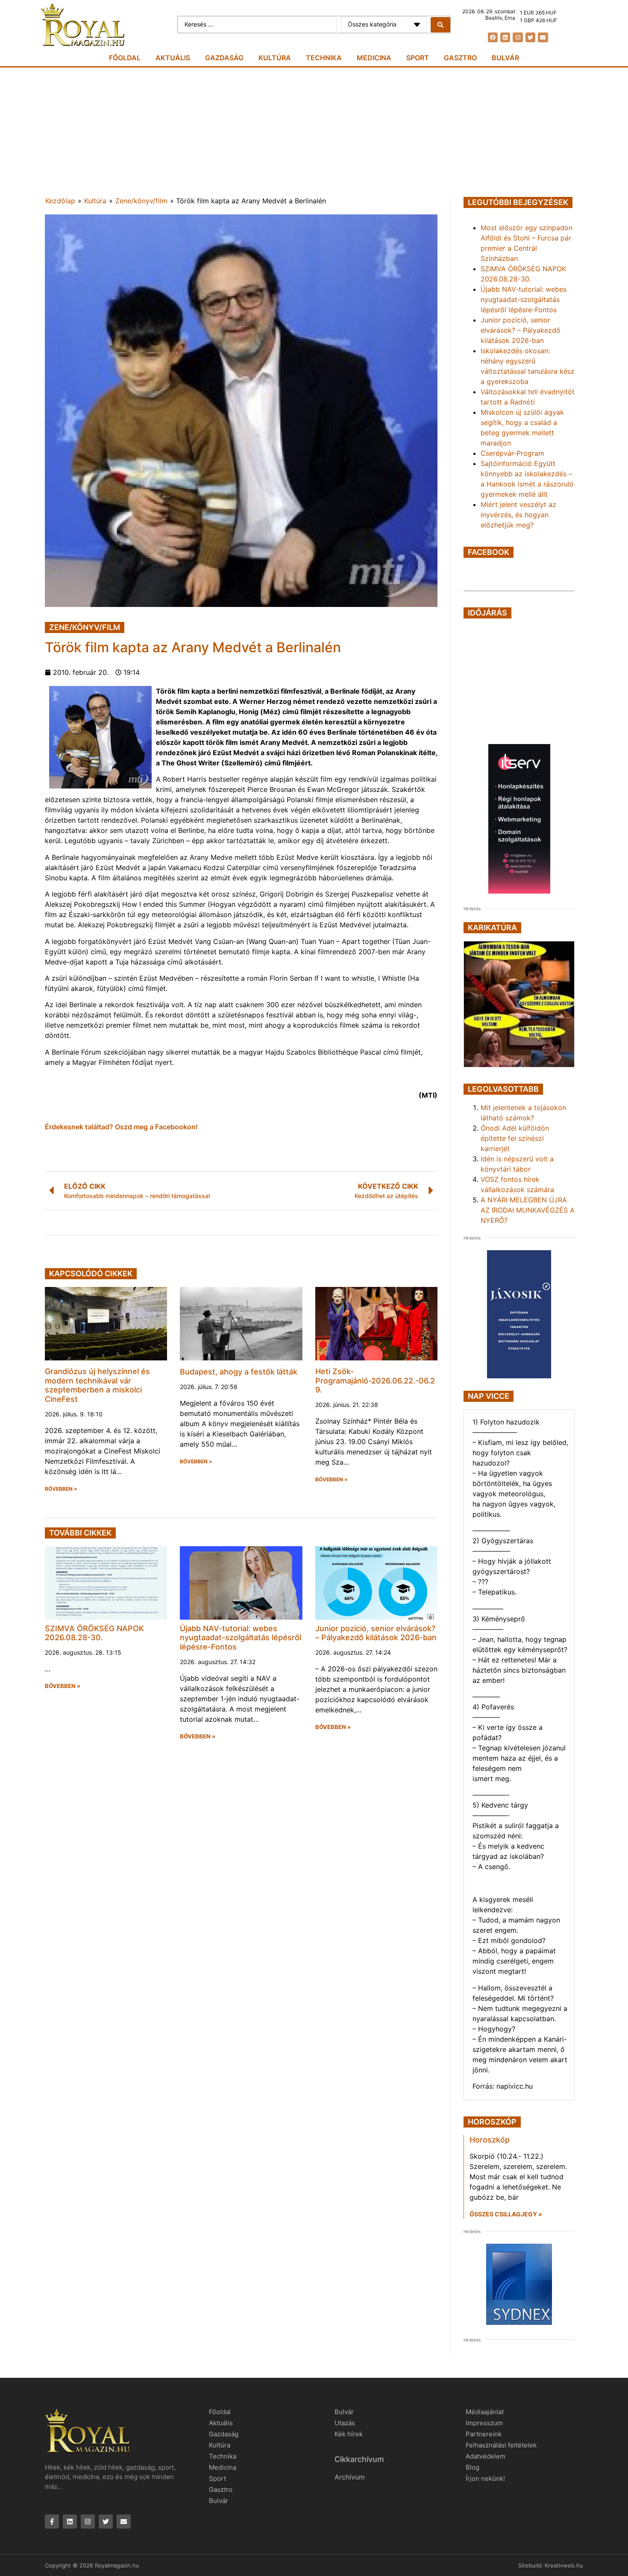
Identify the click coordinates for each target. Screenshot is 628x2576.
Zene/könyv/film (141, 201)
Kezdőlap (60, 201)
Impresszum (484, 2423)
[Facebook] (493, 37)
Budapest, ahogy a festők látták (239, 1372)
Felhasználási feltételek (501, 2445)
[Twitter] (530, 37)
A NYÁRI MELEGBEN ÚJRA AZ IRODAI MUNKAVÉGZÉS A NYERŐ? (528, 1210)
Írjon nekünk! (485, 2478)
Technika (324, 58)
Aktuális (173, 58)
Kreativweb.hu (564, 2565)
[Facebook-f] (52, 2522)
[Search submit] (440, 25)
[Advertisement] (314, 132)
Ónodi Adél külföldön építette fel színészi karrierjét (515, 1138)
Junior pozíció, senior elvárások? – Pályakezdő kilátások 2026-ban (376, 1633)
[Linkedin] (505, 37)
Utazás (345, 2423)
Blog (472, 2467)
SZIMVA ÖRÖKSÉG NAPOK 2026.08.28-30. (94, 1633)
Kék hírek (349, 2434)
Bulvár (505, 58)
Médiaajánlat (485, 2412)
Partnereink (484, 2434)
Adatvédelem (486, 2456)
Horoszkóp (490, 2140)
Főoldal (125, 58)
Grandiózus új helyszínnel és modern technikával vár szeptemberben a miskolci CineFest (97, 1385)
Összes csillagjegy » (506, 2214)
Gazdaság (224, 58)
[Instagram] (518, 37)
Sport (418, 58)
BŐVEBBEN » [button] (61, 1489)
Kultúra (275, 58)
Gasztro (460, 58)
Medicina (374, 58)
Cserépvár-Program (512, 453)
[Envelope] (543, 37)
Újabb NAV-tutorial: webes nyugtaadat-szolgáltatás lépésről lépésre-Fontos (241, 1638)
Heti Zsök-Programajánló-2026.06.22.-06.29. (375, 1380)
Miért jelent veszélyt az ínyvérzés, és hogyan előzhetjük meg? (518, 515)
